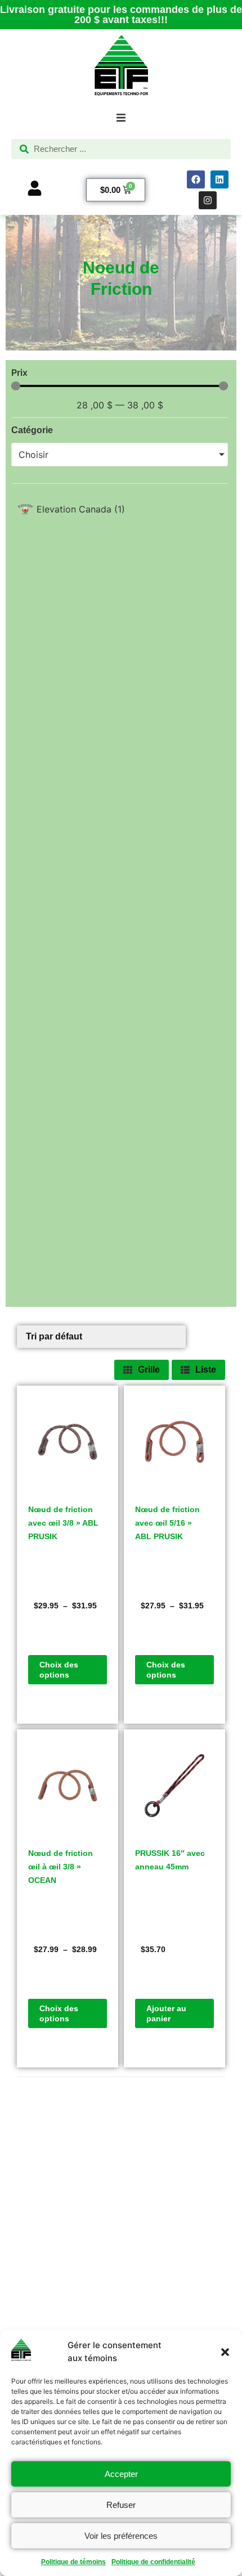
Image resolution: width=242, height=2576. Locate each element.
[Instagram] (208, 200)
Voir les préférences (121, 2536)
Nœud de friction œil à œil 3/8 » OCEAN (60, 1867)
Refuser (121, 2505)
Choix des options (59, 1670)
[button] (225, 2352)
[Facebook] (196, 179)
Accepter (121, 2474)
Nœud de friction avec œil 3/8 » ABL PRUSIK (63, 1523)
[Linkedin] (219, 179)
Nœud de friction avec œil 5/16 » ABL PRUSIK (167, 1523)
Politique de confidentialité (153, 2562)
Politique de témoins (73, 2562)
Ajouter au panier (166, 2013)
